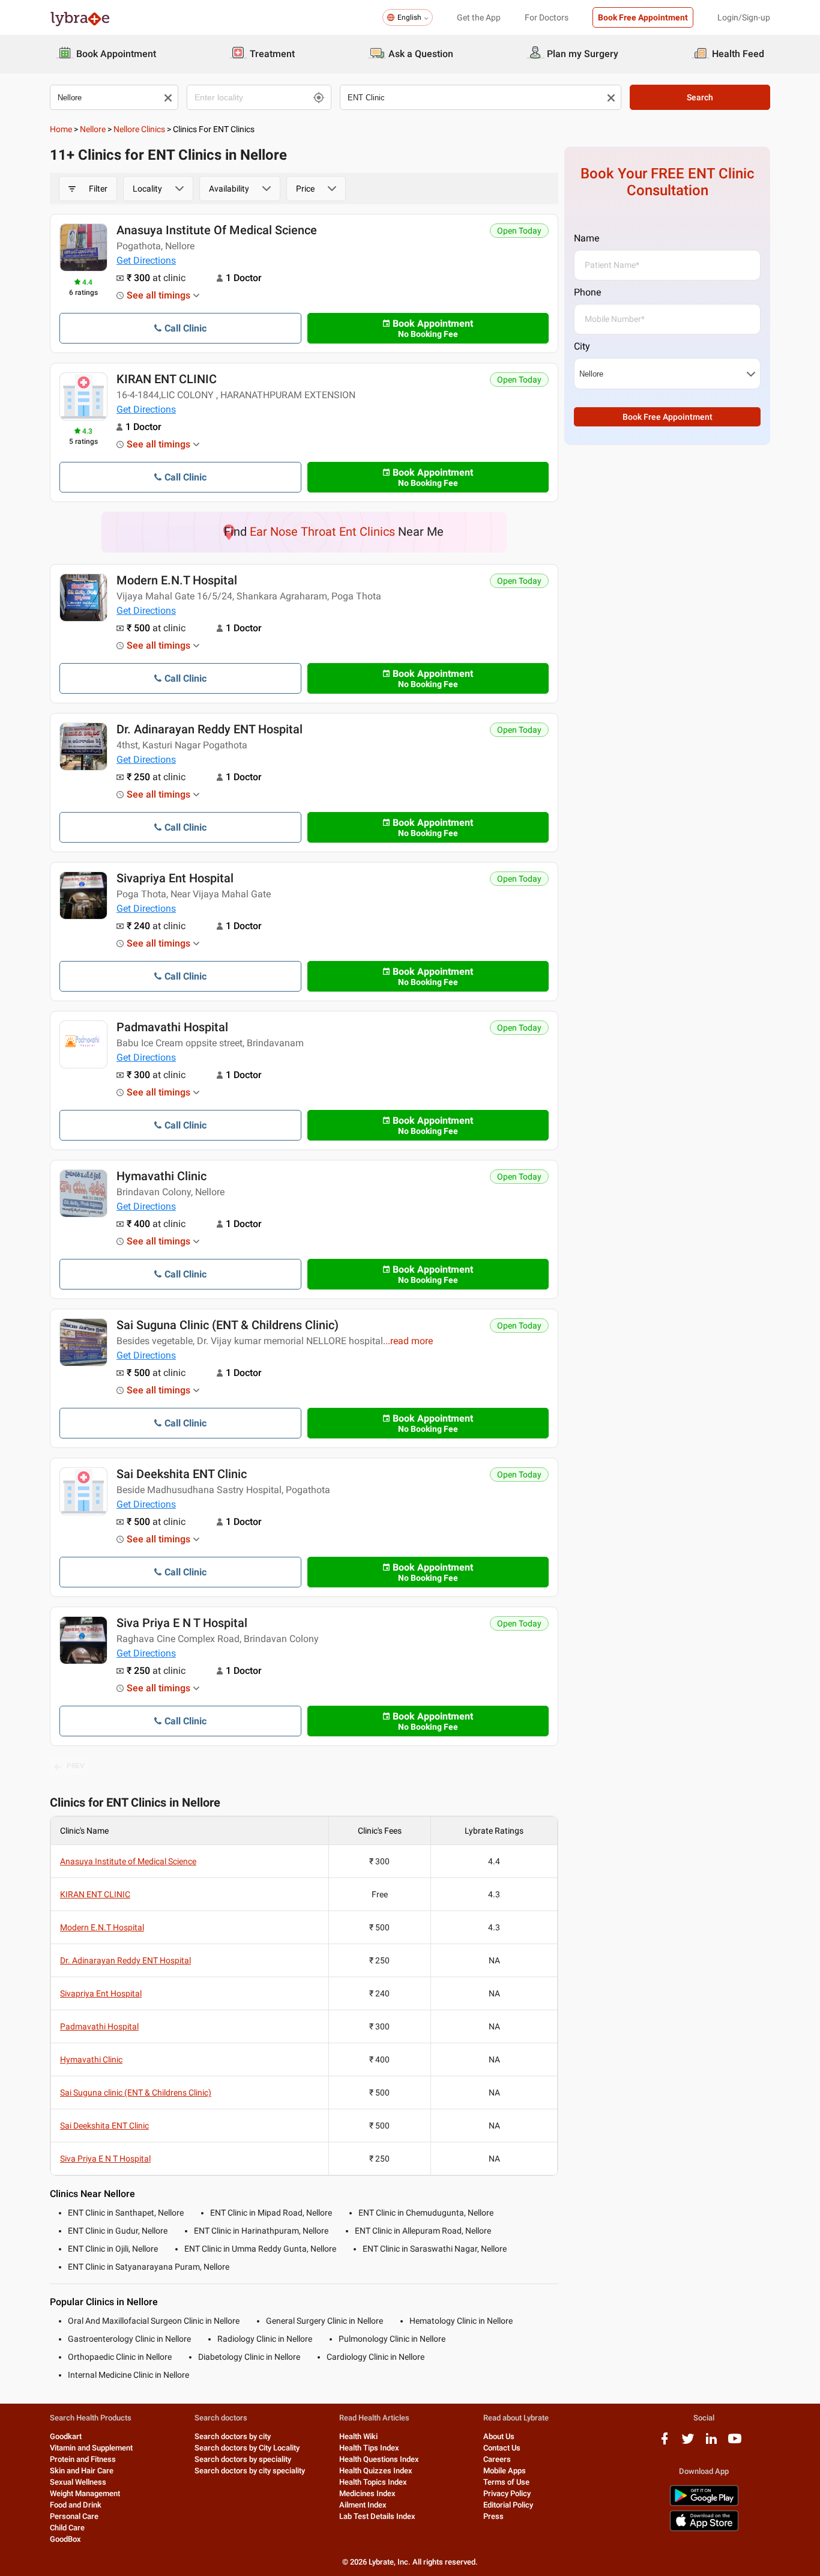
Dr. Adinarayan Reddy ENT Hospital (210, 729)
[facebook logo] (665, 2443)
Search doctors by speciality (243, 2459)
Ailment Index (363, 2505)
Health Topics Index (373, 2482)
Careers (497, 2459)
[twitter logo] (688, 2443)
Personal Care (74, 2516)
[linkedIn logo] (711, 2443)
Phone (587, 292)
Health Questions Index (379, 2459)
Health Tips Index (369, 2448)
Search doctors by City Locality (247, 2448)
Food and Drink (76, 2505)
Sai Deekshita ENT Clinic (182, 1474)
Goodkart (66, 2436)
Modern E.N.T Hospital (177, 580)
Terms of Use (506, 2482)
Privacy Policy (507, 2493)
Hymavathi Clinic (161, 1176)
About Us (499, 2436)
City (582, 346)
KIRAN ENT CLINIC (167, 379)
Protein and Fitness (83, 2459)
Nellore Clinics (139, 129)
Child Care (67, 2528)
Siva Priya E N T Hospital (182, 1623)
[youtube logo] (735, 2443)
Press (493, 2516)
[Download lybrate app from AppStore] (704, 2529)
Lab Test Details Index (377, 2516)
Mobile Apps (505, 2471)
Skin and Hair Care (82, 2471)
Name (586, 238)
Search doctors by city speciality (250, 2471)
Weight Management (85, 2493)
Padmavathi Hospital (172, 1027)
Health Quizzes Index (376, 2471)
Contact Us (502, 2448)
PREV (76, 1766)
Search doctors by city (233, 2436)
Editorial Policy (508, 2505)
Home (61, 129)
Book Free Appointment (643, 17)
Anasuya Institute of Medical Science (217, 230)
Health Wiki (358, 2436)
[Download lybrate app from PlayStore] (704, 2504)
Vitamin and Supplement (91, 2448)
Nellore (93, 129)
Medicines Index (367, 2493)
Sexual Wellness (78, 2482)
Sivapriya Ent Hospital (175, 878)
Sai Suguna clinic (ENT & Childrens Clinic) (228, 1325)
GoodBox (65, 2539)
